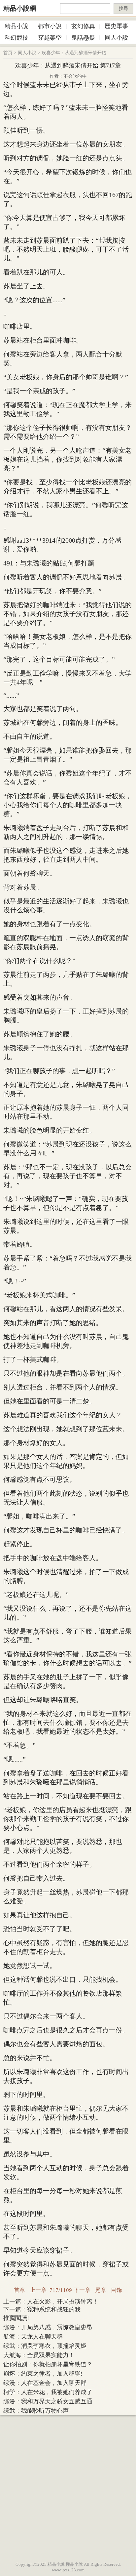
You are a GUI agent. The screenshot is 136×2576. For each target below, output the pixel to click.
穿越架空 (50, 38)
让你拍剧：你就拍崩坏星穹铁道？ (48, 2364)
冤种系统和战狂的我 (54, 2309)
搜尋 (123, 8)
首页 (8, 53)
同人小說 (117, 38)
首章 (19, 2290)
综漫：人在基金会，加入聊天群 (45, 2383)
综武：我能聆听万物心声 (36, 2411)
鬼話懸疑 (83, 38)
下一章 (82, 2290)
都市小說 (50, 26)
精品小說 (17, 26)
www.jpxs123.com (68, 2570)
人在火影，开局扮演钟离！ (63, 2302)
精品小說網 (20, 8)
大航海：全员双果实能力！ (39, 2355)
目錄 (117, 2290)
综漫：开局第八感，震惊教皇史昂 (48, 2327)
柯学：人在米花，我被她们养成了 (48, 2392)
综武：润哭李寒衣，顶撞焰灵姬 (45, 2346)
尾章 (101, 2290)
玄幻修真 (83, 26)
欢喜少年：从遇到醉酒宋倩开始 (74, 53)
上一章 (38, 2290)
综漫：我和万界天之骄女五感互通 (48, 2401)
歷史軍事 (117, 26)
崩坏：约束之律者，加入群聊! (43, 2374)
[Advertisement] (68, 2487)
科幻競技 (17, 38)
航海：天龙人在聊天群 (33, 2337)
